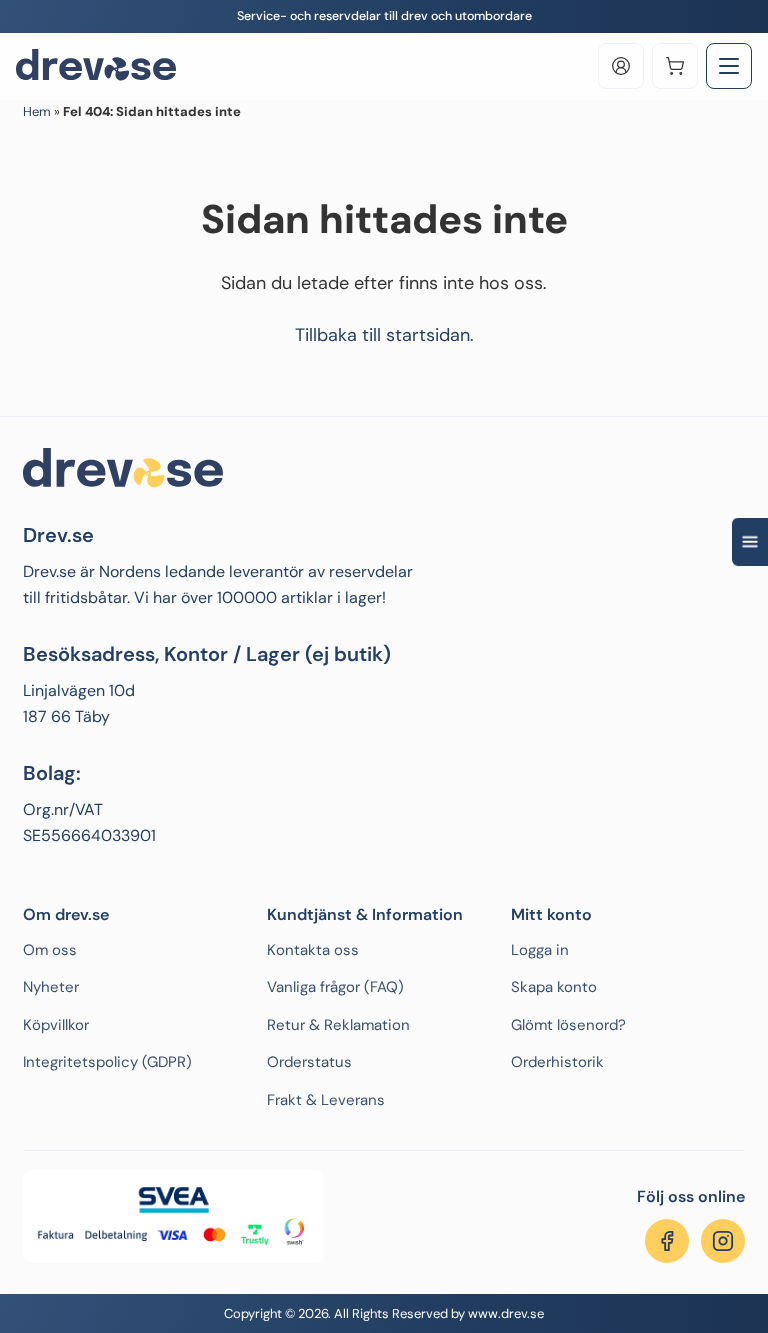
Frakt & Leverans (326, 1100)
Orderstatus (309, 1062)
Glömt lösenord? (568, 1025)
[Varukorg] (675, 66)
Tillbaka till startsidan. (384, 335)
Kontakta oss (313, 950)
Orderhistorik (557, 1062)
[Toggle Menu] (729, 66)
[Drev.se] (96, 66)
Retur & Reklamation (338, 1025)
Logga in (540, 950)
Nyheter (51, 987)
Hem (37, 111)
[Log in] (621, 66)
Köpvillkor (56, 1025)
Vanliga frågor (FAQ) (335, 987)
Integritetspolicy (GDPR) (107, 1062)
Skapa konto (554, 987)
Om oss (50, 950)
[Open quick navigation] (750, 541)
